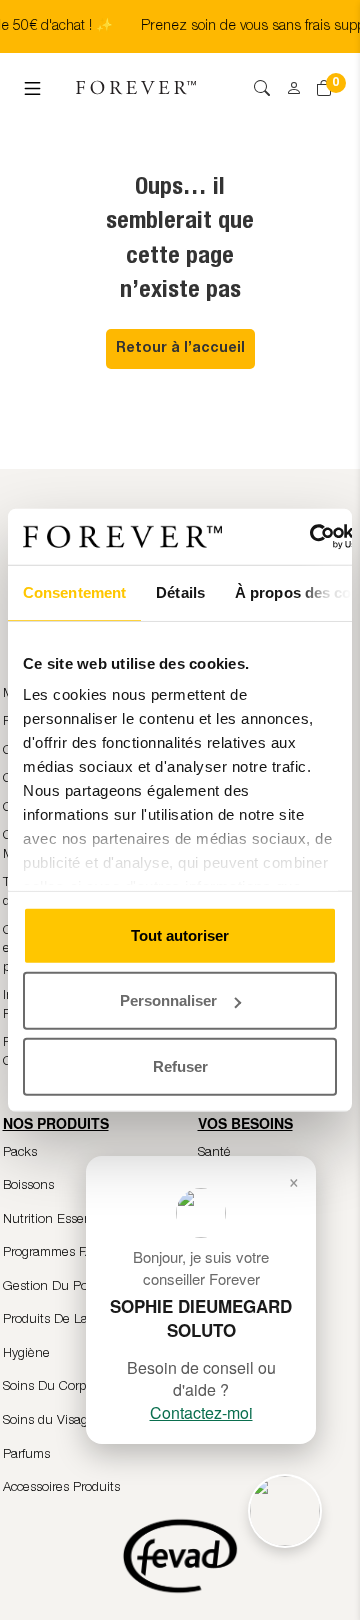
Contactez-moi (201, 1412)
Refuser (180, 1065)
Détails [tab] (180, 591)
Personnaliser (168, 1000)
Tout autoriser (180, 934)
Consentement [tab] (74, 591)
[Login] (287, 82)
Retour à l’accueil (180, 349)
